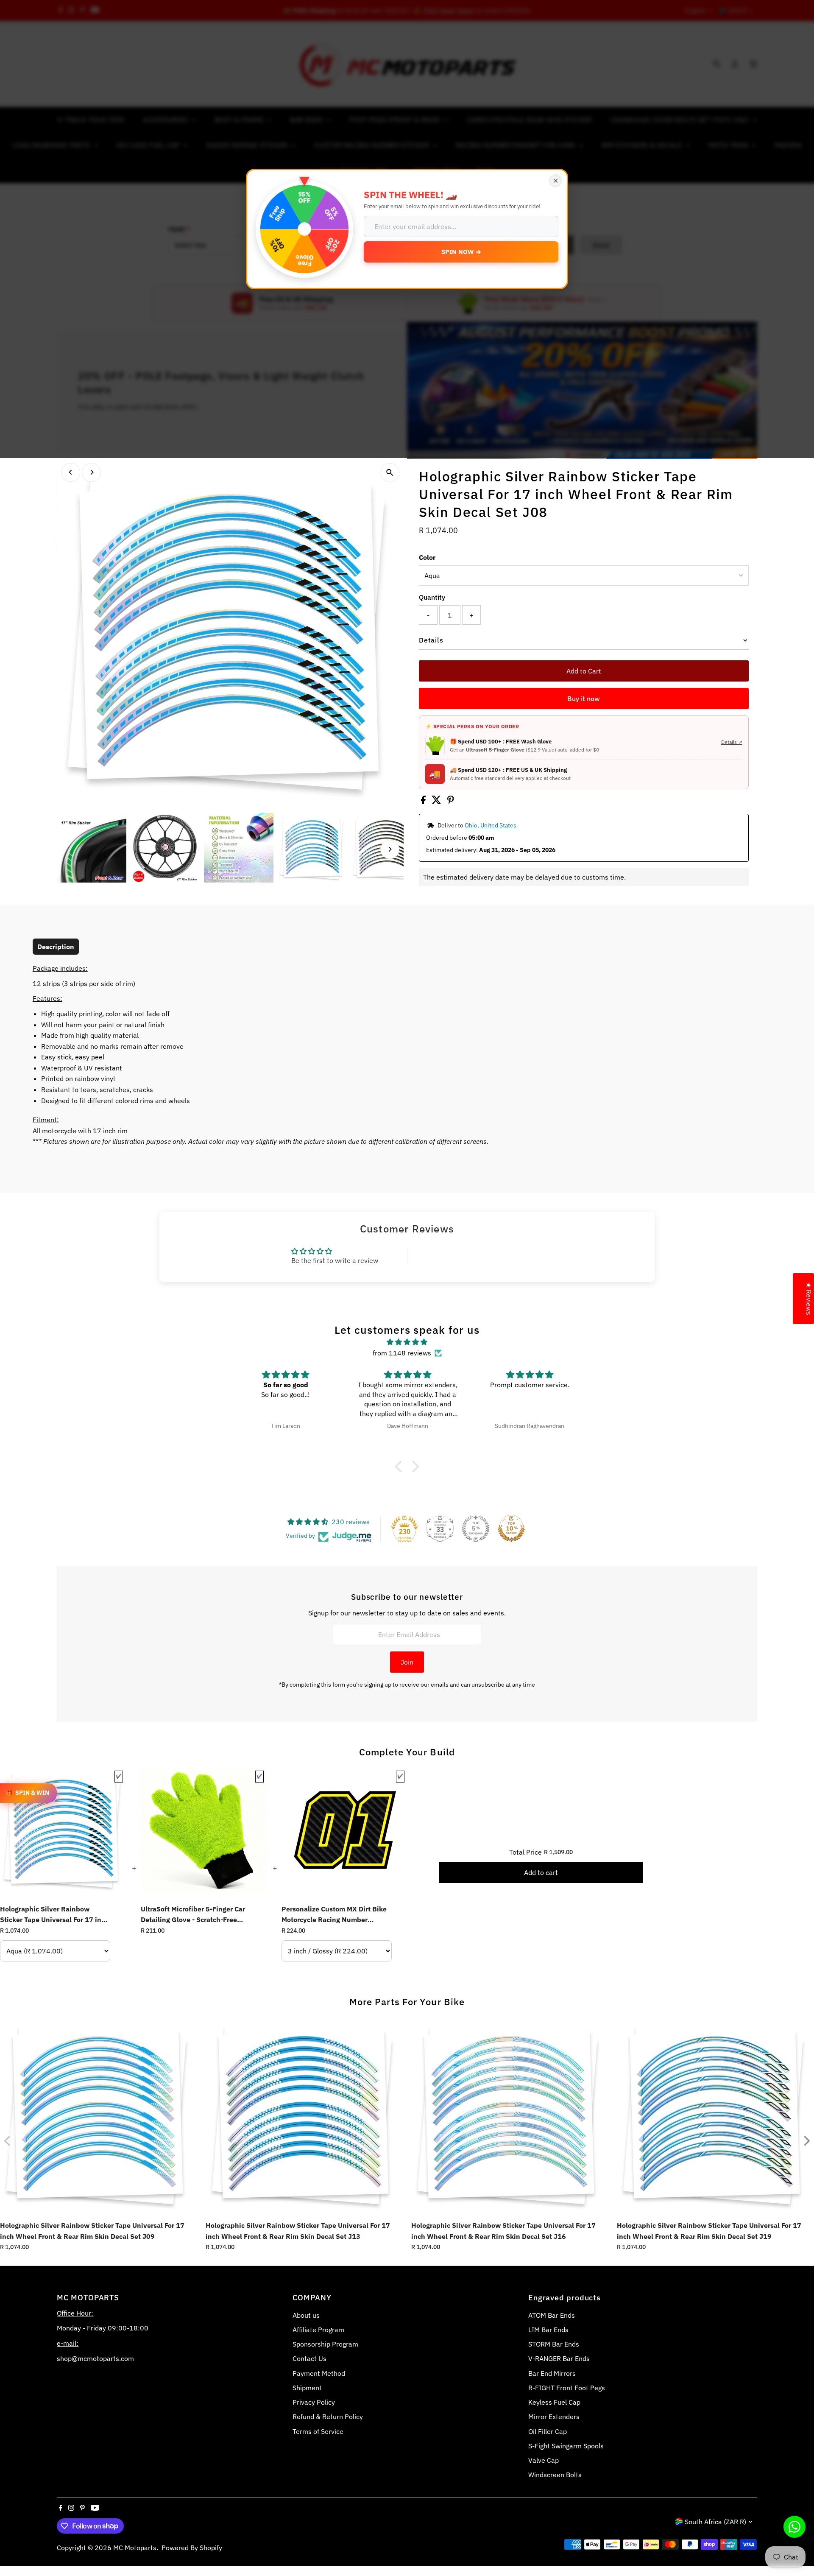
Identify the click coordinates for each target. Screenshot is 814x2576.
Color (427, 557)
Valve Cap (544, 2460)
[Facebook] (61, 2508)
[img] (407, 1342)
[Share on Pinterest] (451, 802)
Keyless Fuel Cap (554, 2402)
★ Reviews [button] (809, 1299)
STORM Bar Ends (554, 2344)
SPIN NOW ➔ (461, 252)
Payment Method (319, 2373)
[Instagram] (71, 2508)
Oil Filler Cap (548, 2431)
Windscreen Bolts (555, 2475)
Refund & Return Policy (328, 2417)
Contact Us (309, 2358)
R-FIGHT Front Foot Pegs (567, 2388)
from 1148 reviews (402, 1353)
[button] (401, 1466)
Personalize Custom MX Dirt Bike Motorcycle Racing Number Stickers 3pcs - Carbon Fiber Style (336, 1915)
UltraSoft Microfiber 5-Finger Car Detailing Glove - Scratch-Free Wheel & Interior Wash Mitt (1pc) (194, 1915)
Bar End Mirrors (552, 2373)
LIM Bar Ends (548, 2330)
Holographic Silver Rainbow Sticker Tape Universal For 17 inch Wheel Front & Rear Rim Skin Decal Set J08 (54, 1915)
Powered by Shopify (192, 2548)
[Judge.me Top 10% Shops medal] (511, 1528)
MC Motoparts (135, 2548)
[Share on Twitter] (437, 802)
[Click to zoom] (390, 473)
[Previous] (71, 472)
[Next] (91, 472)
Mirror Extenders (554, 2417)
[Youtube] (95, 2508)
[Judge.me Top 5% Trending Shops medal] (476, 1528)
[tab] (56, 947)
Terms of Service (318, 2431)
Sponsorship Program (325, 2344)
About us (306, 2315)
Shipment (307, 2388)
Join (407, 1662)
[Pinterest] (82, 2508)
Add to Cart (584, 671)
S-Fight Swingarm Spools (566, 2446)
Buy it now (584, 698)
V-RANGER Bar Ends (559, 2358)
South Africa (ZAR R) (715, 2522)
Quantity (432, 597)
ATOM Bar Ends (552, 2315)
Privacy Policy (314, 2402)
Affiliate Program (318, 2330)
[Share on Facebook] (424, 802)
